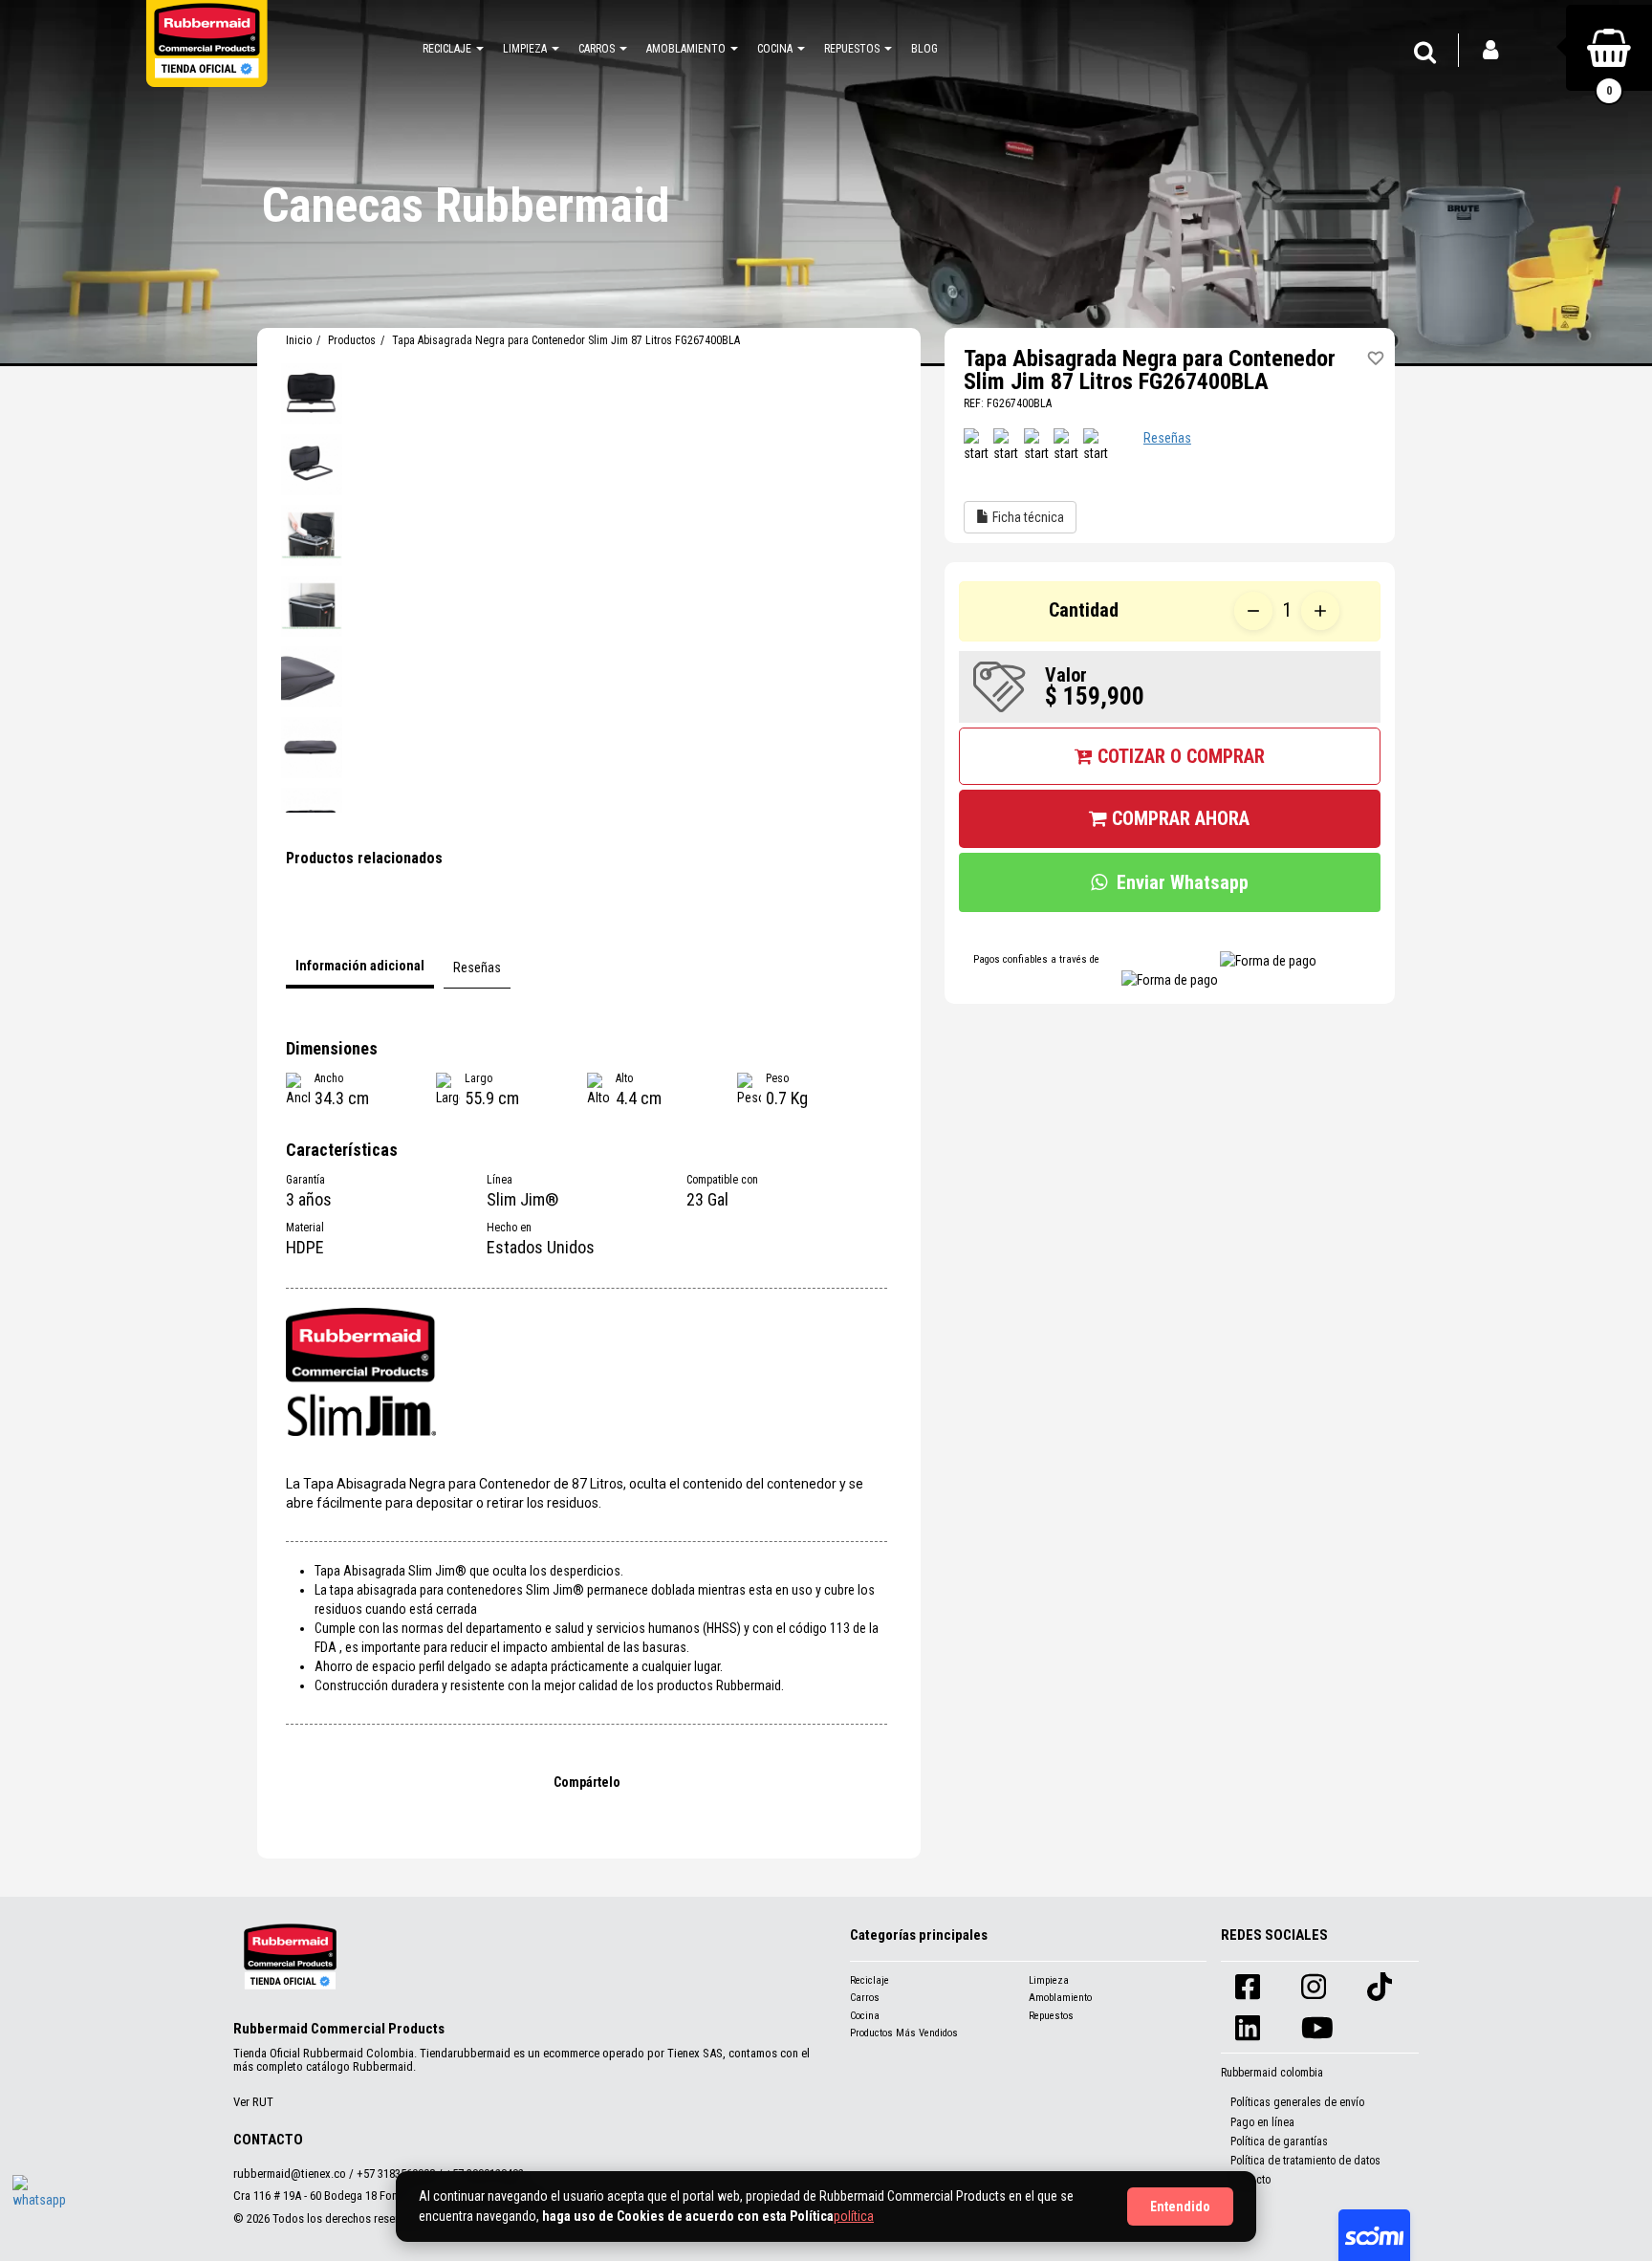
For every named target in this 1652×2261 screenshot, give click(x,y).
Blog (924, 49)
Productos (352, 340)
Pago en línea (1262, 2122)
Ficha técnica (1027, 517)
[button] (453, 48)
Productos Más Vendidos (904, 2033)
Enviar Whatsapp (1183, 882)
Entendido (1180, 2207)
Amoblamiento (1060, 1998)
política (854, 2216)
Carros (865, 1998)
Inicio (299, 340)
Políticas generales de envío (1297, 2102)
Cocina (865, 2016)
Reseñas (1167, 438)
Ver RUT (253, 2102)
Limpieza (1049, 1980)
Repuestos (1051, 2016)
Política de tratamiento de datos (1305, 2161)
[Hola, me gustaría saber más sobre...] (41, 2204)
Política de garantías (1279, 2141)
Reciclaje (869, 1980)
